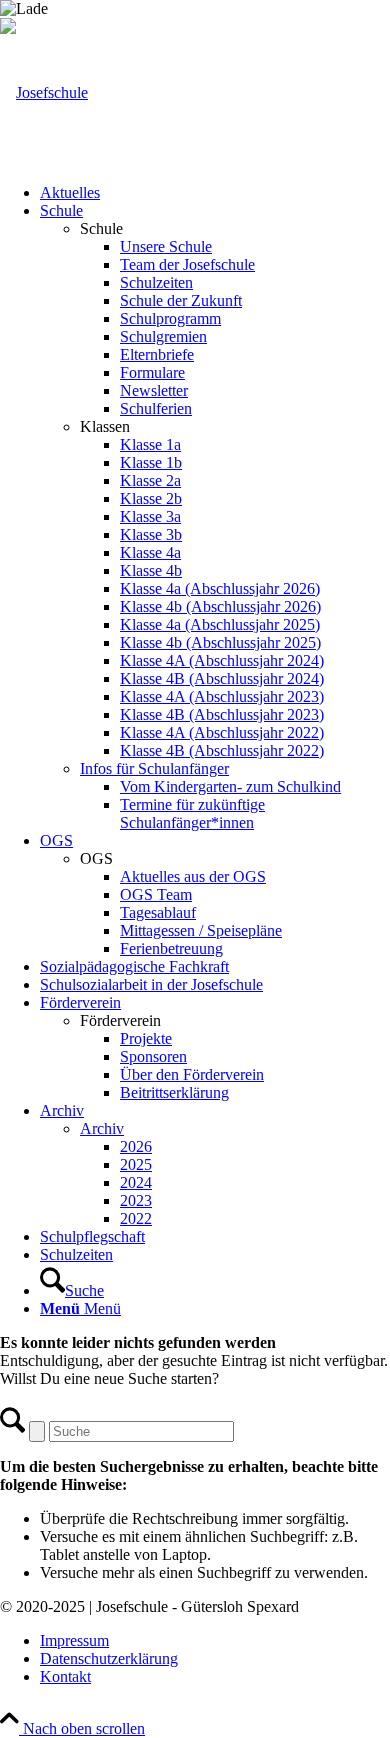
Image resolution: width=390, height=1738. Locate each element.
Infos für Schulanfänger (154, 768)
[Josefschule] (44, 92)
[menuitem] (215, 193)
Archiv (102, 1128)
